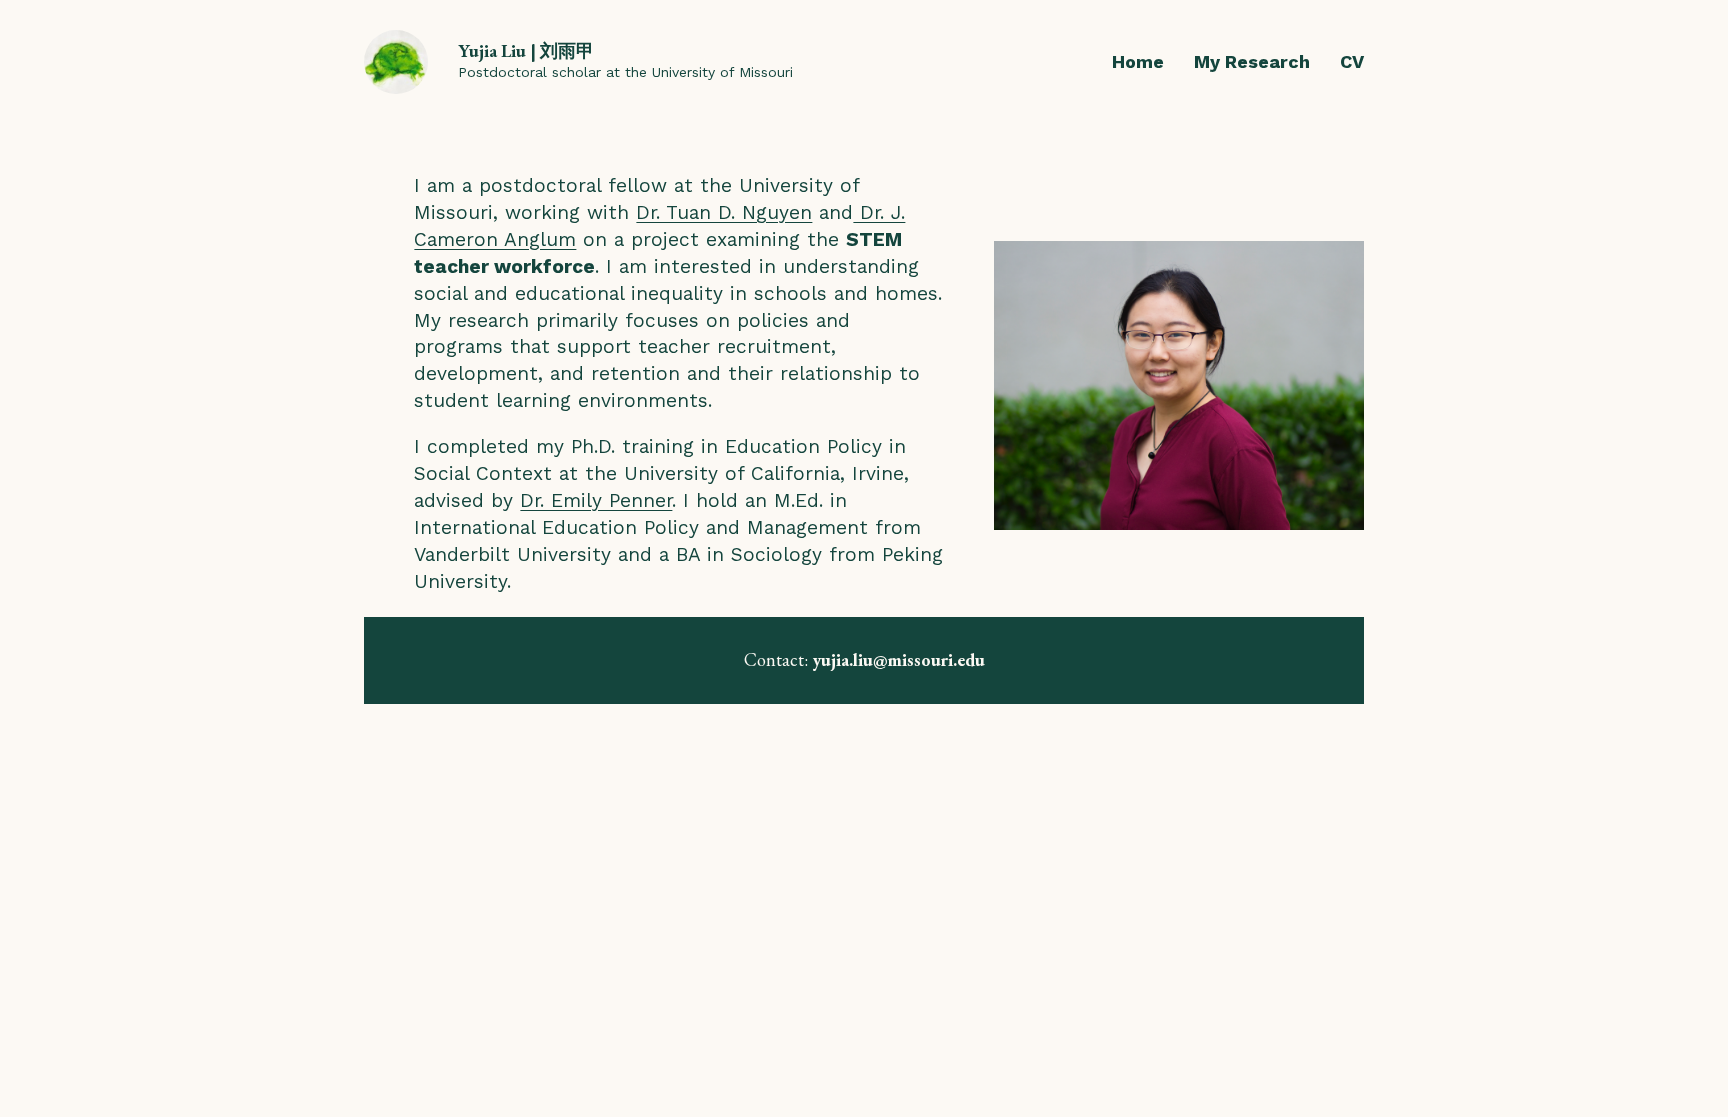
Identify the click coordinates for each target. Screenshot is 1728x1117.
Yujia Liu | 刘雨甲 (526, 50)
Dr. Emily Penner (596, 500)
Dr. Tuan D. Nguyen (724, 212)
